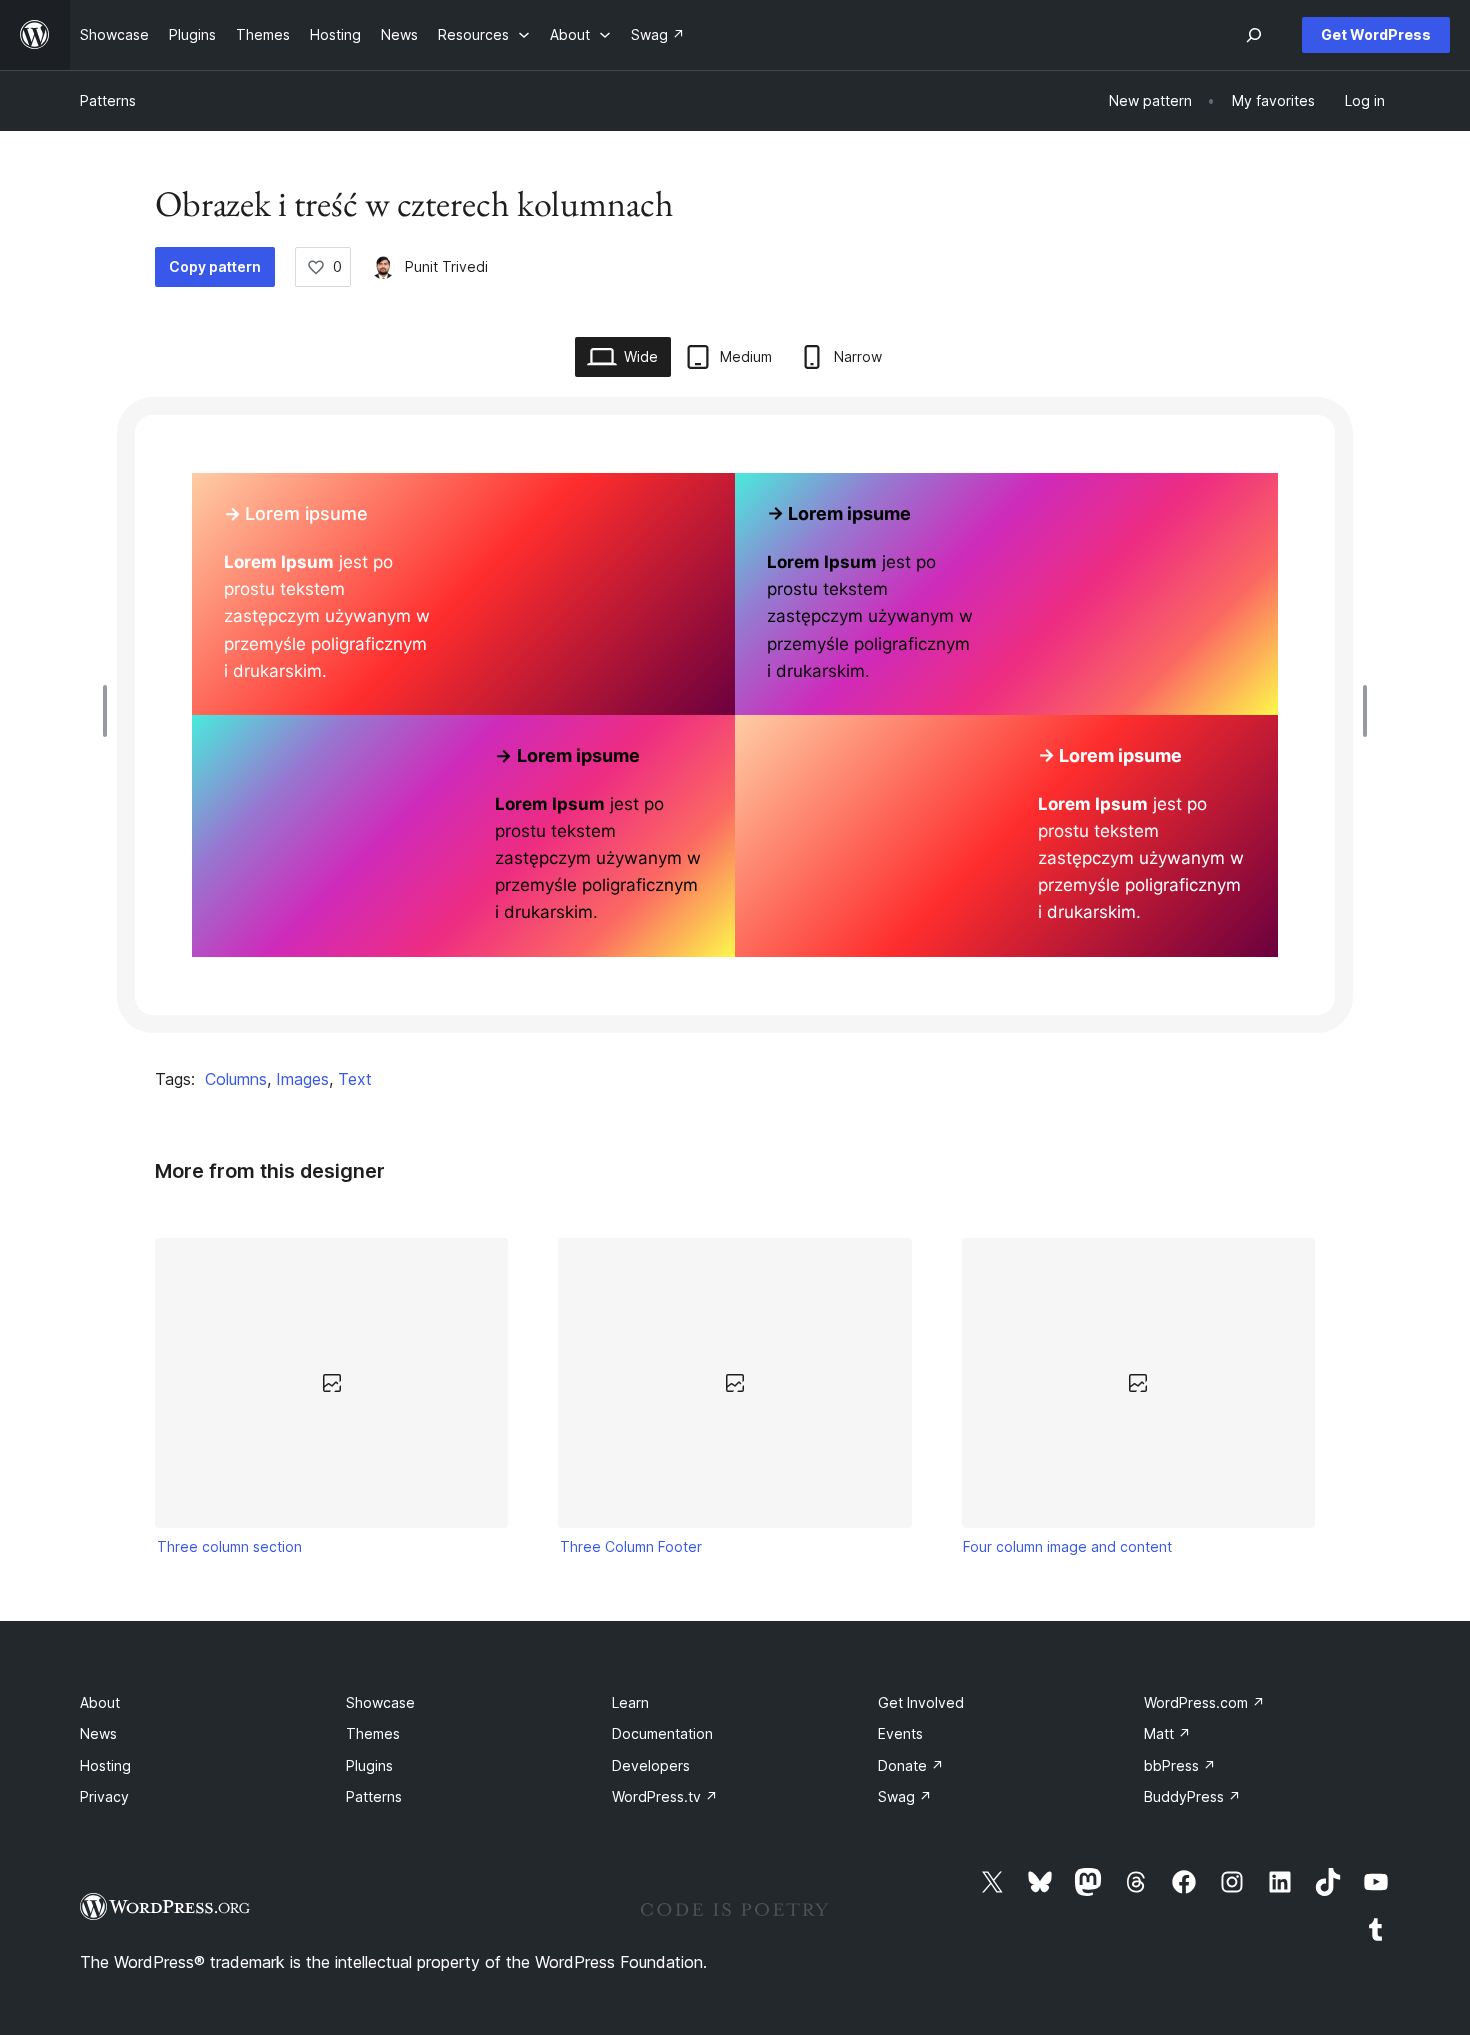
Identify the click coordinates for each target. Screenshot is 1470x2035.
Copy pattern (215, 266)
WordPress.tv (665, 1796)
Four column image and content (1067, 1546)
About (100, 1702)
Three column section (229, 1546)
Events (900, 1733)
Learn (630, 1702)
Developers (651, 1765)
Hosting (105, 1765)
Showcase (380, 1702)
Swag (905, 1796)
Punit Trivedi (446, 266)
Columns (236, 1079)
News (98, 1733)
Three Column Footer (631, 1546)
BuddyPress (1192, 1796)
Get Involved (921, 1702)
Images (302, 1079)
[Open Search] (1254, 35)
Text (355, 1079)
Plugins (369, 1765)
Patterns (108, 100)
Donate (911, 1765)
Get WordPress (1376, 34)
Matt (1167, 1733)
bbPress (1180, 1765)
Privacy (104, 1796)
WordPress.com (1204, 1702)
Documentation (662, 1733)
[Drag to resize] (110, 711)
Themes (373, 1733)
